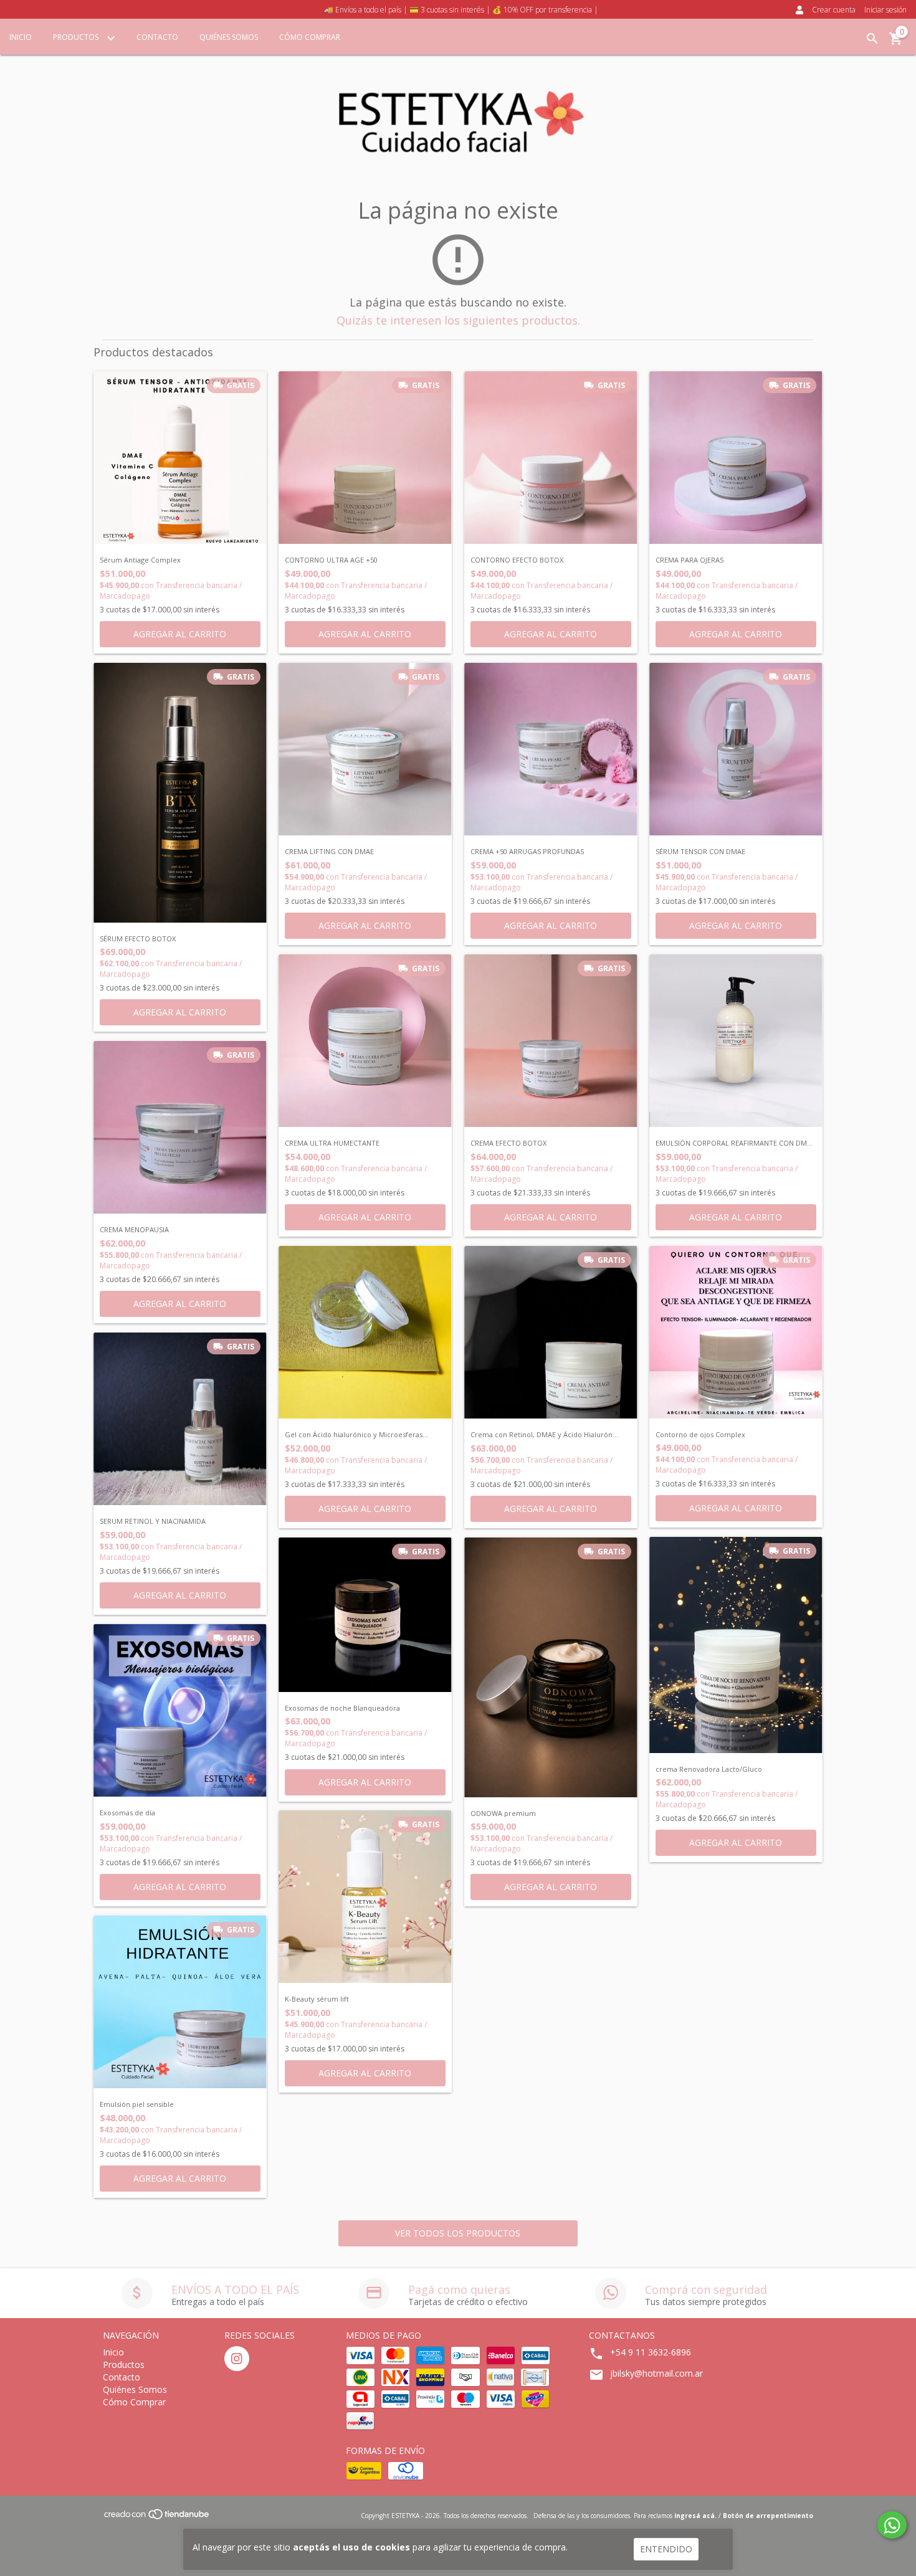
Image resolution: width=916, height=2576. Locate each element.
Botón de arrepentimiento (768, 2516)
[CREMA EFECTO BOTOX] (551, 1041)
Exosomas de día (127, 1813)
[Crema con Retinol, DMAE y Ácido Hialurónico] (551, 1333)
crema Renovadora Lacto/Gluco (709, 1769)
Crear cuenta (834, 10)
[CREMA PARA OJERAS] (736, 458)
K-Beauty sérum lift (317, 1999)
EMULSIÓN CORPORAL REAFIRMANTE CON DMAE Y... (736, 1143)
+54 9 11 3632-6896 (651, 2352)
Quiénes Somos (229, 37)
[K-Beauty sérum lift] (365, 1897)
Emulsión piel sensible (137, 2104)
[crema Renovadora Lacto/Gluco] (736, 1645)
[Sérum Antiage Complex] (180, 458)
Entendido (666, 2549)
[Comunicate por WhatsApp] (892, 2525)
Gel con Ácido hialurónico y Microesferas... (356, 1435)
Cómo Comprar (310, 37)
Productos (77, 37)
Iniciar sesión (885, 10)
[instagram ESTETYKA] (237, 2359)
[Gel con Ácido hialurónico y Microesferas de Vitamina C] (365, 1333)
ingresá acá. (695, 2516)
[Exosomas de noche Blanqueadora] (365, 1615)
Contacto (157, 37)
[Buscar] (872, 39)
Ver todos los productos (458, 2233)
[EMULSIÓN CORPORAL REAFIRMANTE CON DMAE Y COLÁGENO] (736, 1041)
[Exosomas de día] (180, 1711)
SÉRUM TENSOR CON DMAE (700, 852)
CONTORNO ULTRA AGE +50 (331, 560)
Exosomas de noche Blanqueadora (342, 1708)
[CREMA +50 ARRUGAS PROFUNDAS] (551, 749)
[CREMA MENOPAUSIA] (180, 1128)
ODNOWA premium (503, 1813)
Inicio (21, 37)
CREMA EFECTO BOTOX (508, 1143)
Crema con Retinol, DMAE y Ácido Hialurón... (544, 1435)
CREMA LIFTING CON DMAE (329, 852)
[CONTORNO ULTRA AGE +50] (365, 458)
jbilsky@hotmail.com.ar (656, 2373)
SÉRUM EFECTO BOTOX (138, 939)
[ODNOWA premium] (551, 1667)
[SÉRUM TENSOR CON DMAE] (736, 749)
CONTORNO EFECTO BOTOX (517, 560)
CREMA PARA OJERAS (689, 560)
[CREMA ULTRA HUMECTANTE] (365, 1041)
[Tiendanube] (157, 2518)
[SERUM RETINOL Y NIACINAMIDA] (180, 1419)
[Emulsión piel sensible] (180, 2002)
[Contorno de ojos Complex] (736, 1332)
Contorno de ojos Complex (700, 1435)
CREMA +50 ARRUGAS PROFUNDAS (527, 852)
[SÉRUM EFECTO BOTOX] (180, 793)
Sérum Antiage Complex (140, 560)
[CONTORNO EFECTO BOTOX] (551, 458)
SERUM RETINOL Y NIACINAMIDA (153, 1521)
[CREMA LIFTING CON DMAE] (365, 749)
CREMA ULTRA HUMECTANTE (332, 1143)
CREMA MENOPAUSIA (134, 1230)
